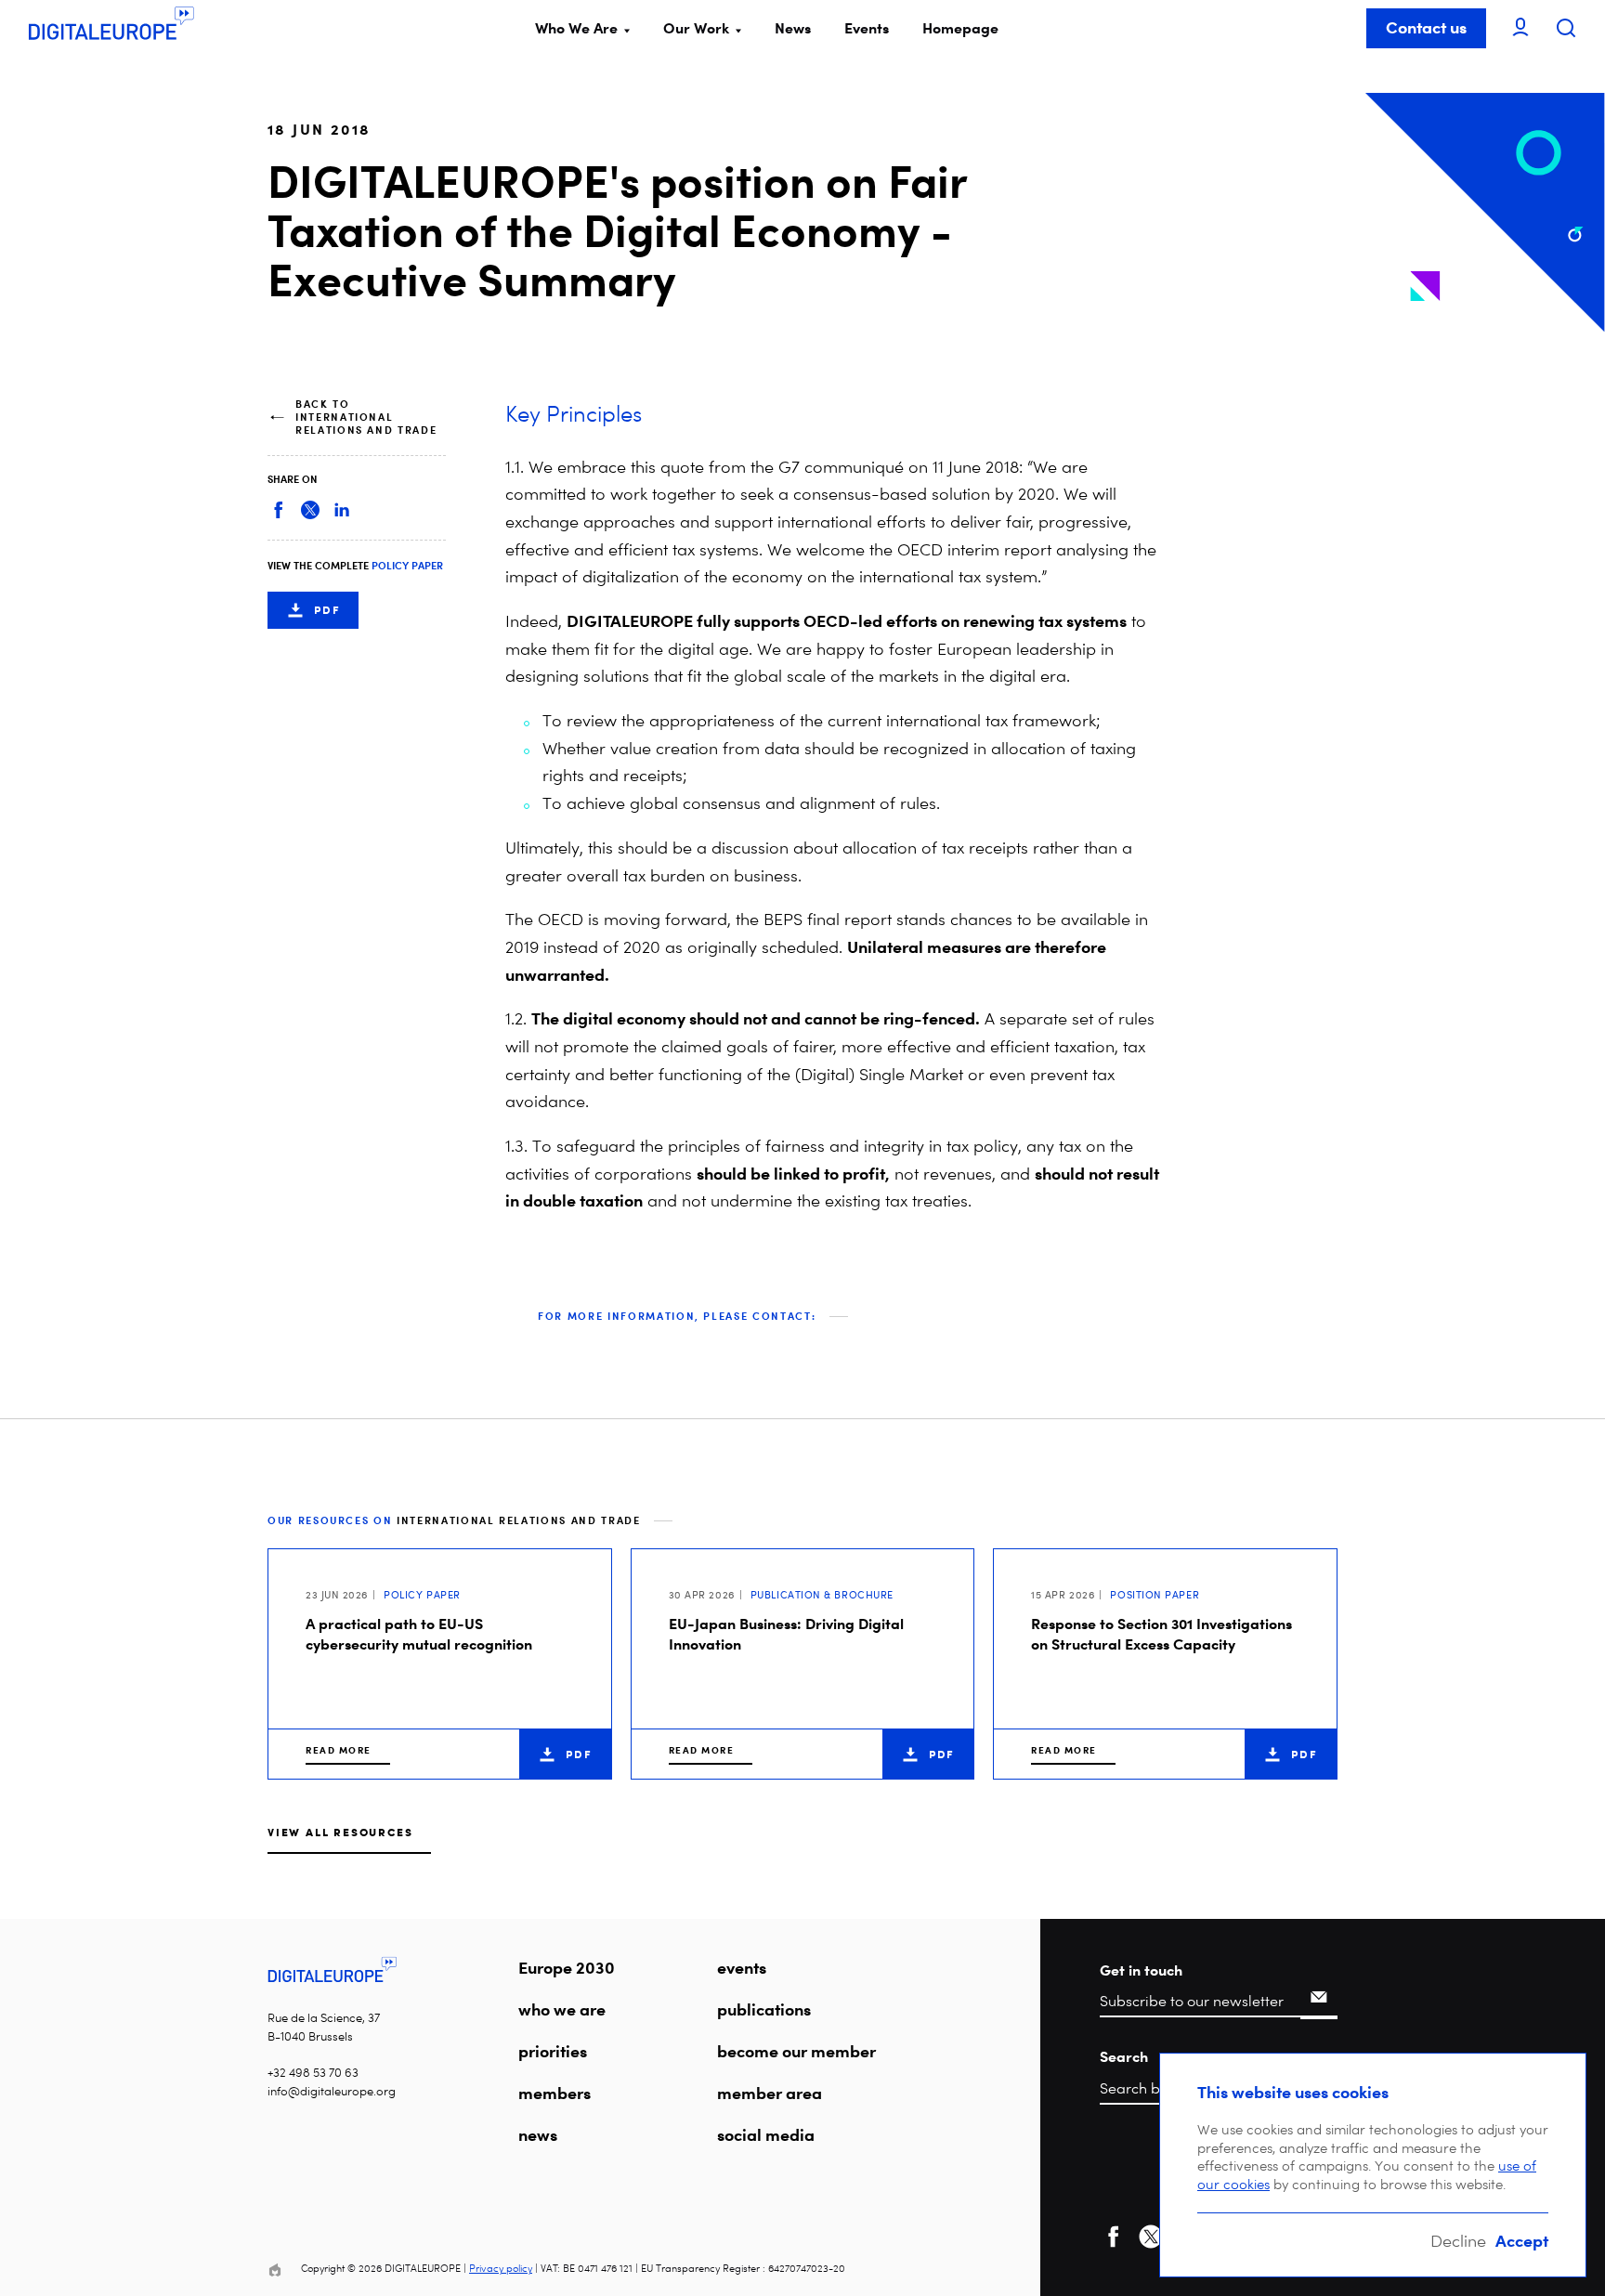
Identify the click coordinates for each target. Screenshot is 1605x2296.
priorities (553, 2051)
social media (766, 2134)
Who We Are (576, 28)
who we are (562, 2009)
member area (770, 2093)
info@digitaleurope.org (332, 2091)
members (555, 2093)
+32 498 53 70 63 (313, 2073)
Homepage (960, 28)
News (793, 28)
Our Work (696, 28)
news (538, 2134)
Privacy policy (501, 2269)
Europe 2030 (567, 1967)
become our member (796, 2051)
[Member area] (1520, 28)
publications (764, 2009)
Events (867, 28)
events (742, 1967)
